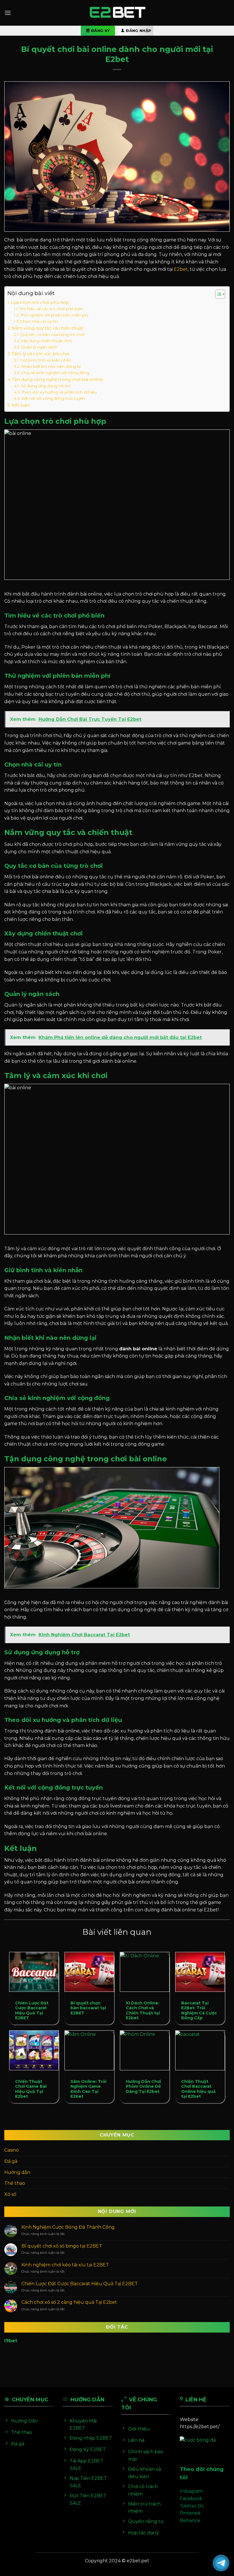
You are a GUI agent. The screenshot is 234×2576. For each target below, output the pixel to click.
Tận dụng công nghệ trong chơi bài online (58, 379)
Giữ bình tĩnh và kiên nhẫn (46, 360)
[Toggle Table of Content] (217, 294)
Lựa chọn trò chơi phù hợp (40, 302)
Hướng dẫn (17, 2172)
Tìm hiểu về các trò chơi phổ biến (51, 309)
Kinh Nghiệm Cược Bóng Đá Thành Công (68, 2227)
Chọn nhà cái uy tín (39, 321)
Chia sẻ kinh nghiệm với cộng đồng (55, 373)
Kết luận (21, 405)
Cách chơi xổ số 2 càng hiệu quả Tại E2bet (69, 2302)
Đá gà (11, 2161)
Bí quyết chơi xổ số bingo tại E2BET (62, 2246)
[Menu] (8, 13)
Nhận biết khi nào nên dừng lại (51, 366)
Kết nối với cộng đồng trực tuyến (53, 398)
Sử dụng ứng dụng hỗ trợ (45, 386)
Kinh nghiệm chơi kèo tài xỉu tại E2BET (65, 2265)
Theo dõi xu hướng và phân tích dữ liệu (59, 392)
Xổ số (10, 2194)
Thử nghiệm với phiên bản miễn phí (54, 315)
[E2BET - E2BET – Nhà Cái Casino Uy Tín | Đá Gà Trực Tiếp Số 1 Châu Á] (117, 13)
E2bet (181, 269)
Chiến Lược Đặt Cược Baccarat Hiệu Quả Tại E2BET (80, 2284)
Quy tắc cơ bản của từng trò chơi (52, 334)
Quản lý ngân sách (39, 347)
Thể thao (15, 2183)
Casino (12, 2150)
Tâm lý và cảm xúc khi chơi (41, 354)
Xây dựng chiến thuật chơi (47, 341)
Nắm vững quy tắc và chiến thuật (48, 328)
